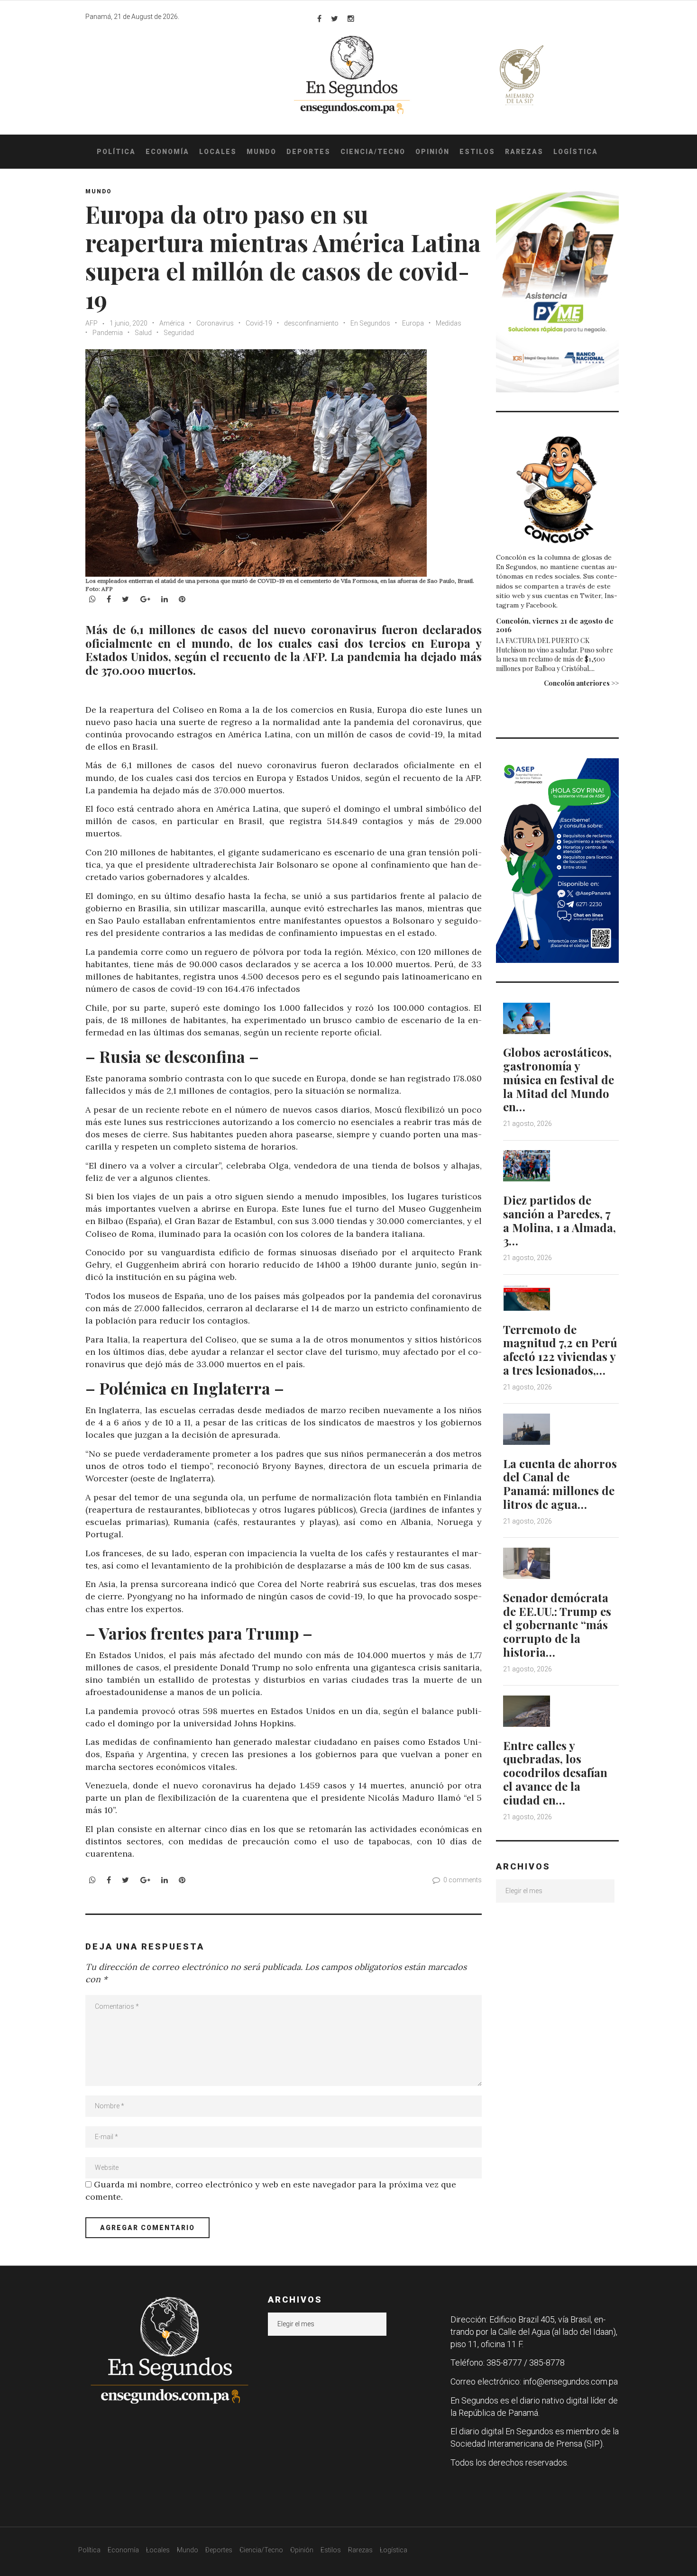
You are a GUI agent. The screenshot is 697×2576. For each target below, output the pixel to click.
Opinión (432, 152)
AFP (92, 323)
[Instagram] (351, 18)
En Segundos (370, 323)
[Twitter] (335, 18)
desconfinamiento (311, 323)
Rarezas (524, 152)
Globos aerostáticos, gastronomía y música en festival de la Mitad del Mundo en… (559, 1079)
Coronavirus (215, 323)
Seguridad (179, 333)
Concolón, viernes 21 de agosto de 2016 (555, 625)
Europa (413, 323)
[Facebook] (319, 18)
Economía (167, 152)
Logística (576, 152)
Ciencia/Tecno (373, 152)
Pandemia (108, 333)
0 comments (463, 1880)
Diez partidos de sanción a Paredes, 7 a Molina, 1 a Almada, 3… (559, 1220)
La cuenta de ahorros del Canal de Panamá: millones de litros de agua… (560, 1484)
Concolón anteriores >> (581, 683)
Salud (143, 333)
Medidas (449, 323)
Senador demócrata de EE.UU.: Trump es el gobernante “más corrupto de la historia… (557, 1625)
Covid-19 (259, 323)
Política (116, 152)
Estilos (477, 152)
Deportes (308, 152)
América (172, 323)
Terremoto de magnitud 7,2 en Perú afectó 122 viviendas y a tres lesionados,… (560, 1350)
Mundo (261, 152)
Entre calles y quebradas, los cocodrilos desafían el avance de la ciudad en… (555, 1773)
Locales (218, 152)
